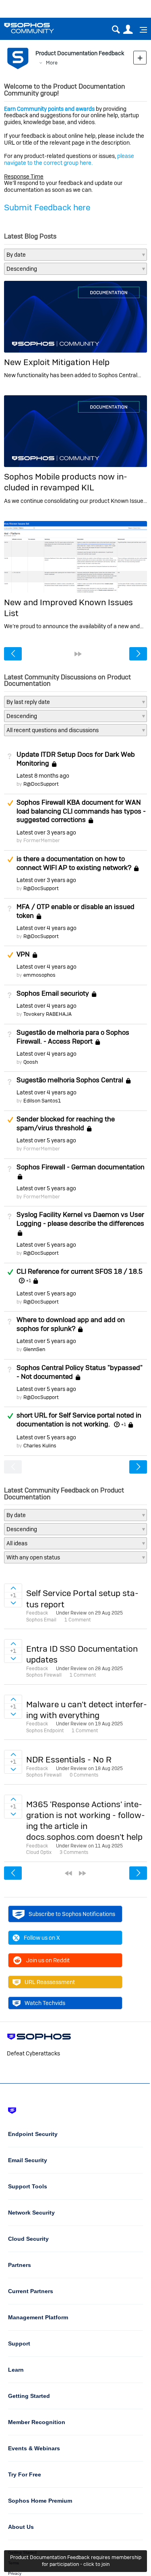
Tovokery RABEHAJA (48, 1014)
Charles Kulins (40, 1446)
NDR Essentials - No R (69, 1759)
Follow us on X (42, 1938)
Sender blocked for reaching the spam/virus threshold (66, 1123)
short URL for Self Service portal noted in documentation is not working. (79, 1420)
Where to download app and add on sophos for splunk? (71, 1324)
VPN (23, 955)
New (140, 57)
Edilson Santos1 (42, 1101)
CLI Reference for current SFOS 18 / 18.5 (80, 1271)
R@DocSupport (41, 784)
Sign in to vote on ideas (13, 1588)
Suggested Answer (10, 803)
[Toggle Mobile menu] (141, 30)
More (52, 63)
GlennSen (34, 1349)
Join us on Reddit (48, 1960)
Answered (10, 1272)
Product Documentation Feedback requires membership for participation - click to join (76, 2561)
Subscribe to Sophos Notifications (72, 1914)
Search (116, 30)
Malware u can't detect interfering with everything (87, 1710)
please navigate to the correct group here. (69, 159)
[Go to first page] (68, 1873)
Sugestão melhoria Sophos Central (70, 1080)
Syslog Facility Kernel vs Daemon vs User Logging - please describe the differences (80, 1219)
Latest (43, 776)
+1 (28, 1281)
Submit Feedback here (47, 207)
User (128, 30)
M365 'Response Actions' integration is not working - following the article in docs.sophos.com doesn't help (86, 1821)
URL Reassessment (50, 1982)
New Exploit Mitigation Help (57, 362)
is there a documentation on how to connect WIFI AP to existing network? (74, 863)
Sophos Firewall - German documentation (81, 1167)
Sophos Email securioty (53, 993)
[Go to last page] (78, 654)
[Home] (39, 28)
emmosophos (39, 975)
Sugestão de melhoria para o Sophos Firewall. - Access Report (73, 1037)
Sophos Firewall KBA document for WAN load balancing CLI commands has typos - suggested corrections (81, 811)
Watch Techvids (45, 2003)
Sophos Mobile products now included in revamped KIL (66, 482)
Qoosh (31, 1062)
